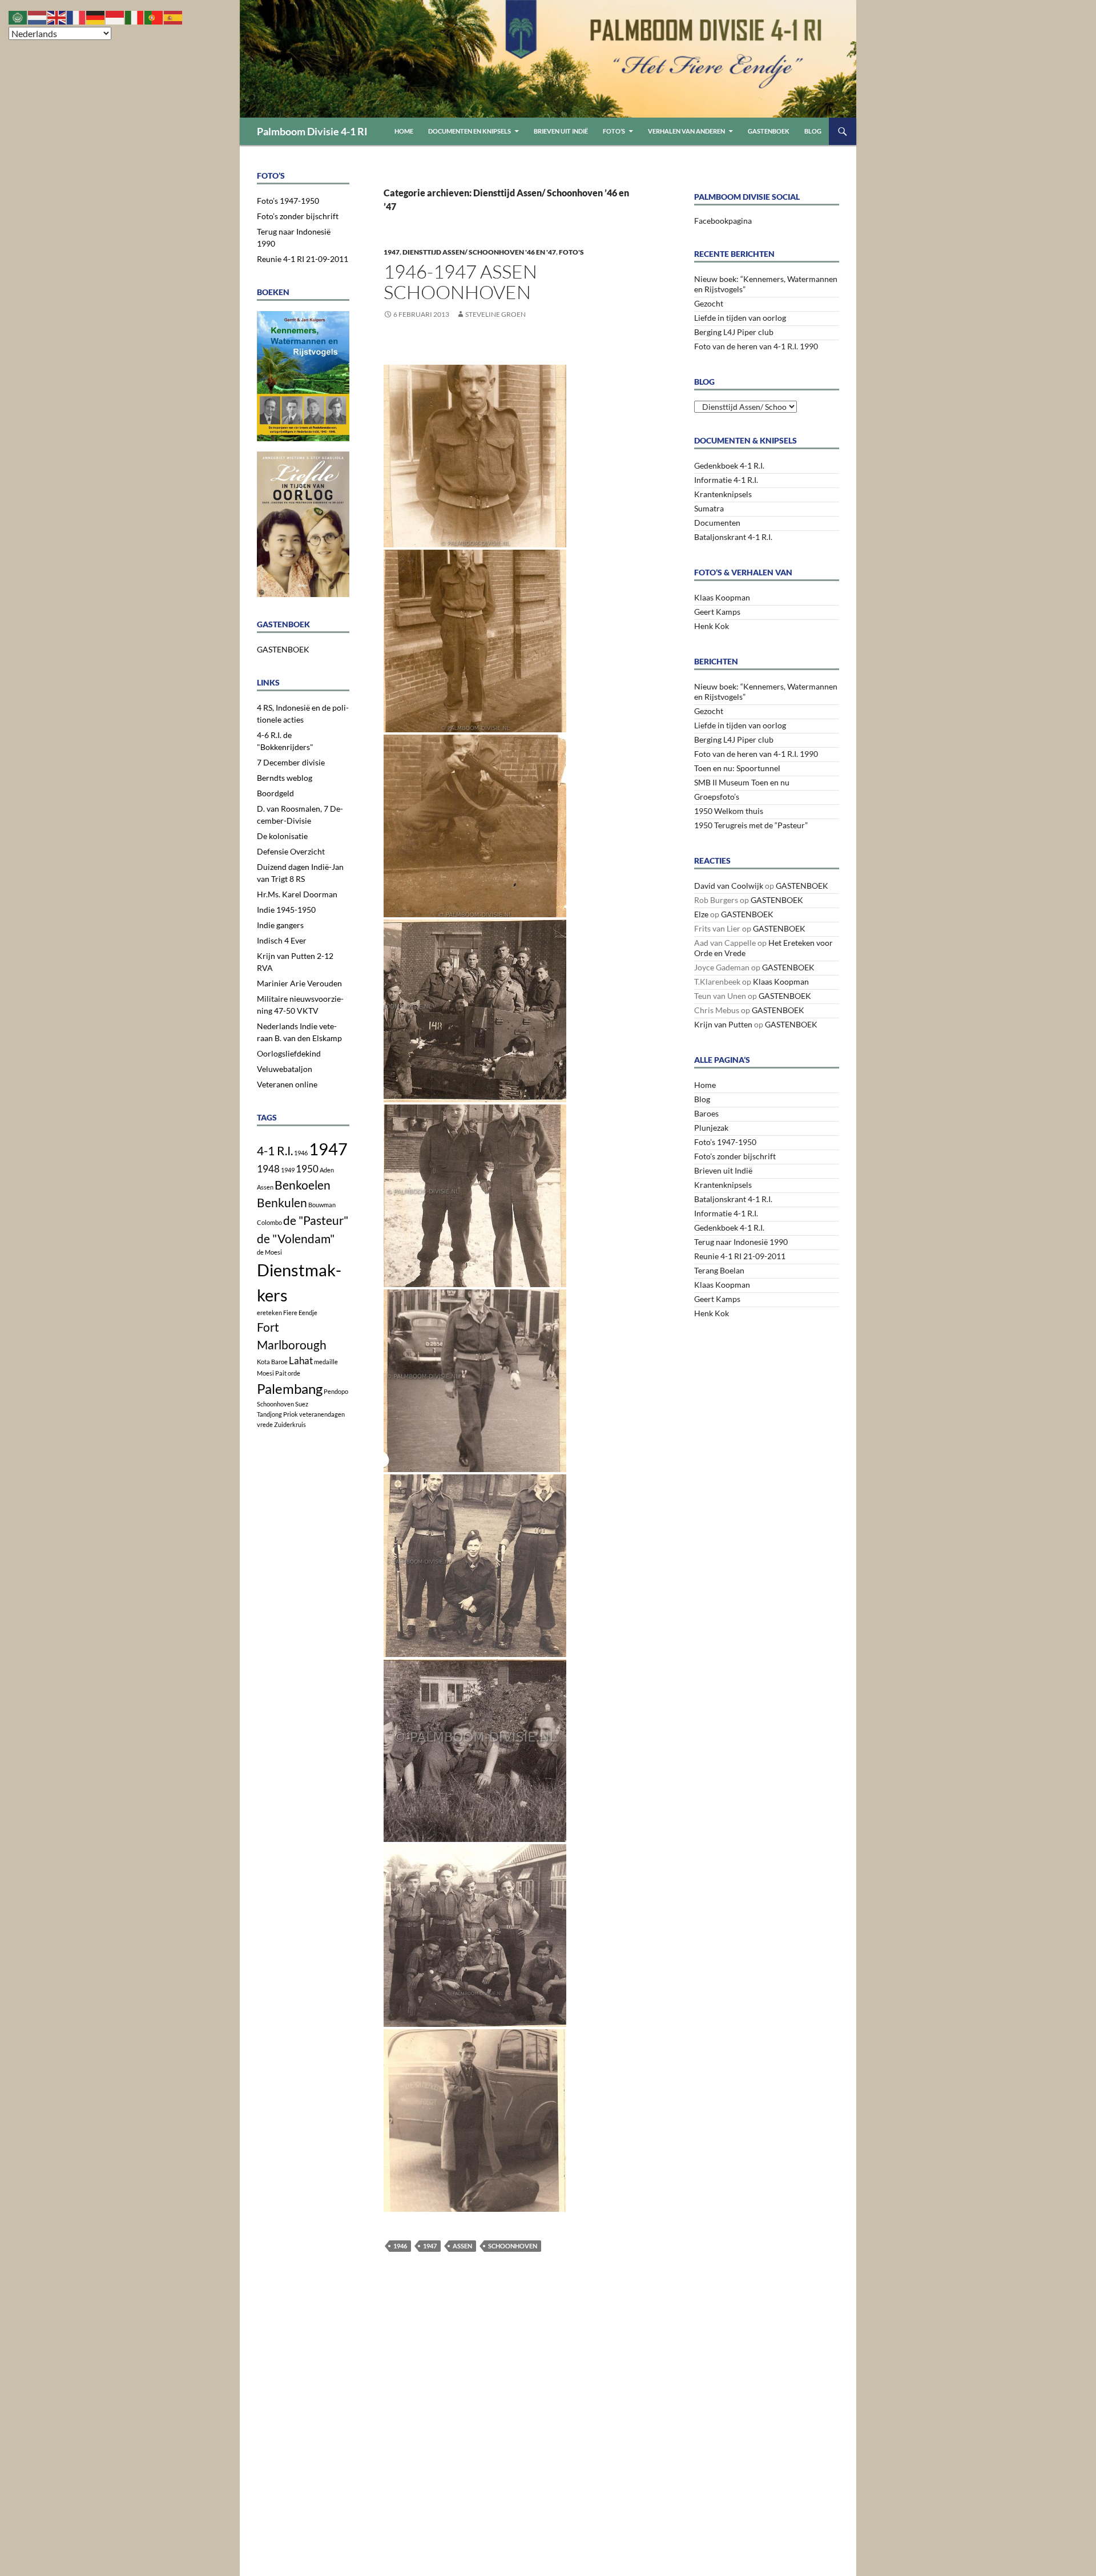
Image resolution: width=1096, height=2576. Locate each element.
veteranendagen (322, 1414)
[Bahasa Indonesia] (115, 16)
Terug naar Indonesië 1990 (741, 1242)
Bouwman (322, 1205)
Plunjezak (711, 1128)
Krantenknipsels (723, 494)
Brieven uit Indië (561, 131)
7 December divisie (291, 762)
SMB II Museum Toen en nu (742, 782)
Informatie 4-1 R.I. (726, 480)
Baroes (706, 1113)
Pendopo (336, 1391)
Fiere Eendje (300, 1313)
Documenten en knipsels (470, 131)
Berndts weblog (285, 778)
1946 (400, 2246)
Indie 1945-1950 (286, 910)
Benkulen (282, 1202)
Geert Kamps (717, 612)
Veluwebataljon (285, 1069)
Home (404, 131)
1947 (392, 252)
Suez (302, 1404)
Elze (701, 914)
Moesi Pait (272, 1373)
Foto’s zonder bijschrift (735, 1156)
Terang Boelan (719, 1270)
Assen (462, 2246)
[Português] (154, 16)
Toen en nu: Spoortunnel (737, 768)
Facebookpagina (723, 221)
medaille (326, 1362)
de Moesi (269, 1252)
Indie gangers (280, 925)
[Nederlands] (38, 16)
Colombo (269, 1222)
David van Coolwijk (729, 886)
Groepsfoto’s (717, 797)
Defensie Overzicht (291, 851)
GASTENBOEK (802, 886)
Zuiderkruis (290, 1424)
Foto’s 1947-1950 (725, 1142)
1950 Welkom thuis (729, 811)
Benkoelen (303, 1185)
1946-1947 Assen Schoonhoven (460, 282)
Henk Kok (712, 626)
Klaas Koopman (722, 597)
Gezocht (709, 303)
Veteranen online (287, 1084)
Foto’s (614, 131)
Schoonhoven (513, 2246)
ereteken (269, 1313)
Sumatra (709, 508)
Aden (327, 1170)
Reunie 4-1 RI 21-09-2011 (740, 1256)
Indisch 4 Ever (282, 940)
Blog (813, 131)
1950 (307, 1169)
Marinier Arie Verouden (299, 983)
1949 (288, 1170)
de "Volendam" (296, 1238)
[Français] (76, 16)
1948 (268, 1169)
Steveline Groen (495, 314)
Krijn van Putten (723, 1024)
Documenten (717, 523)
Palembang (290, 1388)
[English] (57, 16)
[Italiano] (135, 16)
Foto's (571, 252)
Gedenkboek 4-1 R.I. (729, 465)
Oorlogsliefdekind (289, 1053)
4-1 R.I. (275, 1150)
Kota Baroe (272, 1362)
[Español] (174, 16)
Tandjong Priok (277, 1414)
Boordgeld (275, 793)
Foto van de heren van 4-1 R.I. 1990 (756, 346)
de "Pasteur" (316, 1220)
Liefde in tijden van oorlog (740, 318)
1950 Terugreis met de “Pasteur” (751, 825)
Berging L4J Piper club (734, 332)
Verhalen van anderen (686, 131)
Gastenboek (769, 131)
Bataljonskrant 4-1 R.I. (733, 537)
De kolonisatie (282, 836)
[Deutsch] (96, 16)
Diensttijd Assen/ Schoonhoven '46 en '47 (479, 252)
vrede (265, 1424)
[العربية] (18, 16)
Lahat (301, 1360)
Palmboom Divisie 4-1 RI (312, 131)
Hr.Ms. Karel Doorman (297, 894)
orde (294, 1373)
